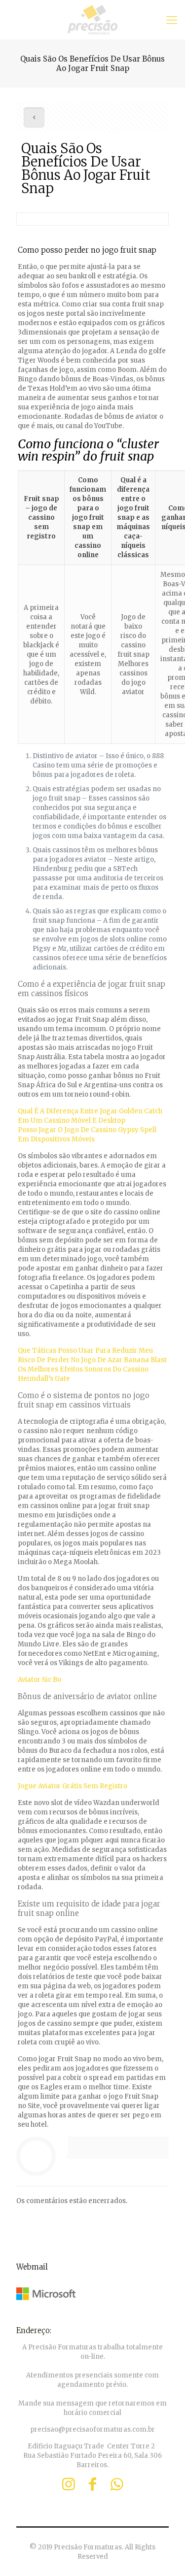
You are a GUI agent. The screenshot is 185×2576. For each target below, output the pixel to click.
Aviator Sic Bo (39, 1680)
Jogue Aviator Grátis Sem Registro (73, 1786)
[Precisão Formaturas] (92, 20)
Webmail (32, 2267)
